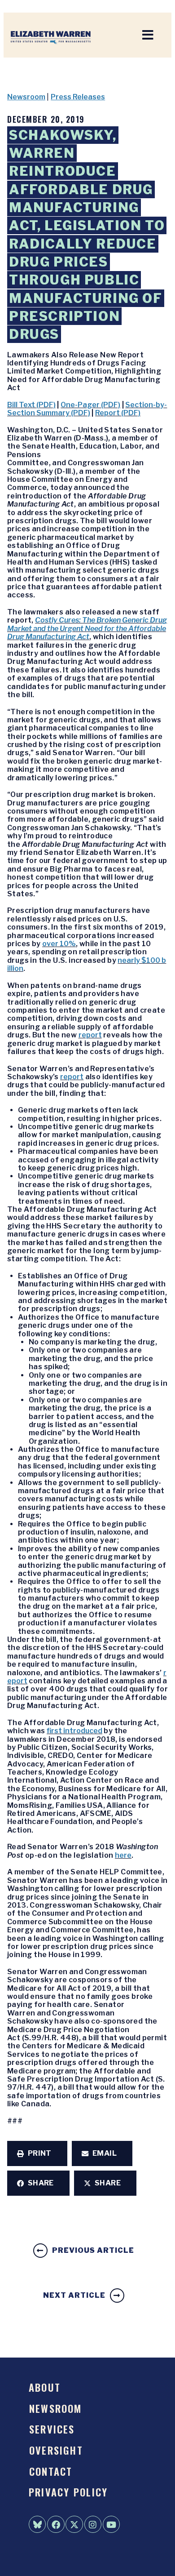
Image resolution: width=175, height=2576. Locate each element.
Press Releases (78, 97)
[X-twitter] (74, 2524)
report (90, 1035)
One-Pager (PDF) (90, 405)
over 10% (59, 944)
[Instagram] (93, 2524)
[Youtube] (111, 2524)
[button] (37, 2153)
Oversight (56, 2450)
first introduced (74, 1731)
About (45, 2387)
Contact (51, 2471)
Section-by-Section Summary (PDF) (87, 409)
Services (52, 2429)
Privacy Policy (68, 2492)
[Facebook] (56, 2524)
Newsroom (26, 97)
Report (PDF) (118, 413)
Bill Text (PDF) (31, 405)
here (123, 1855)
